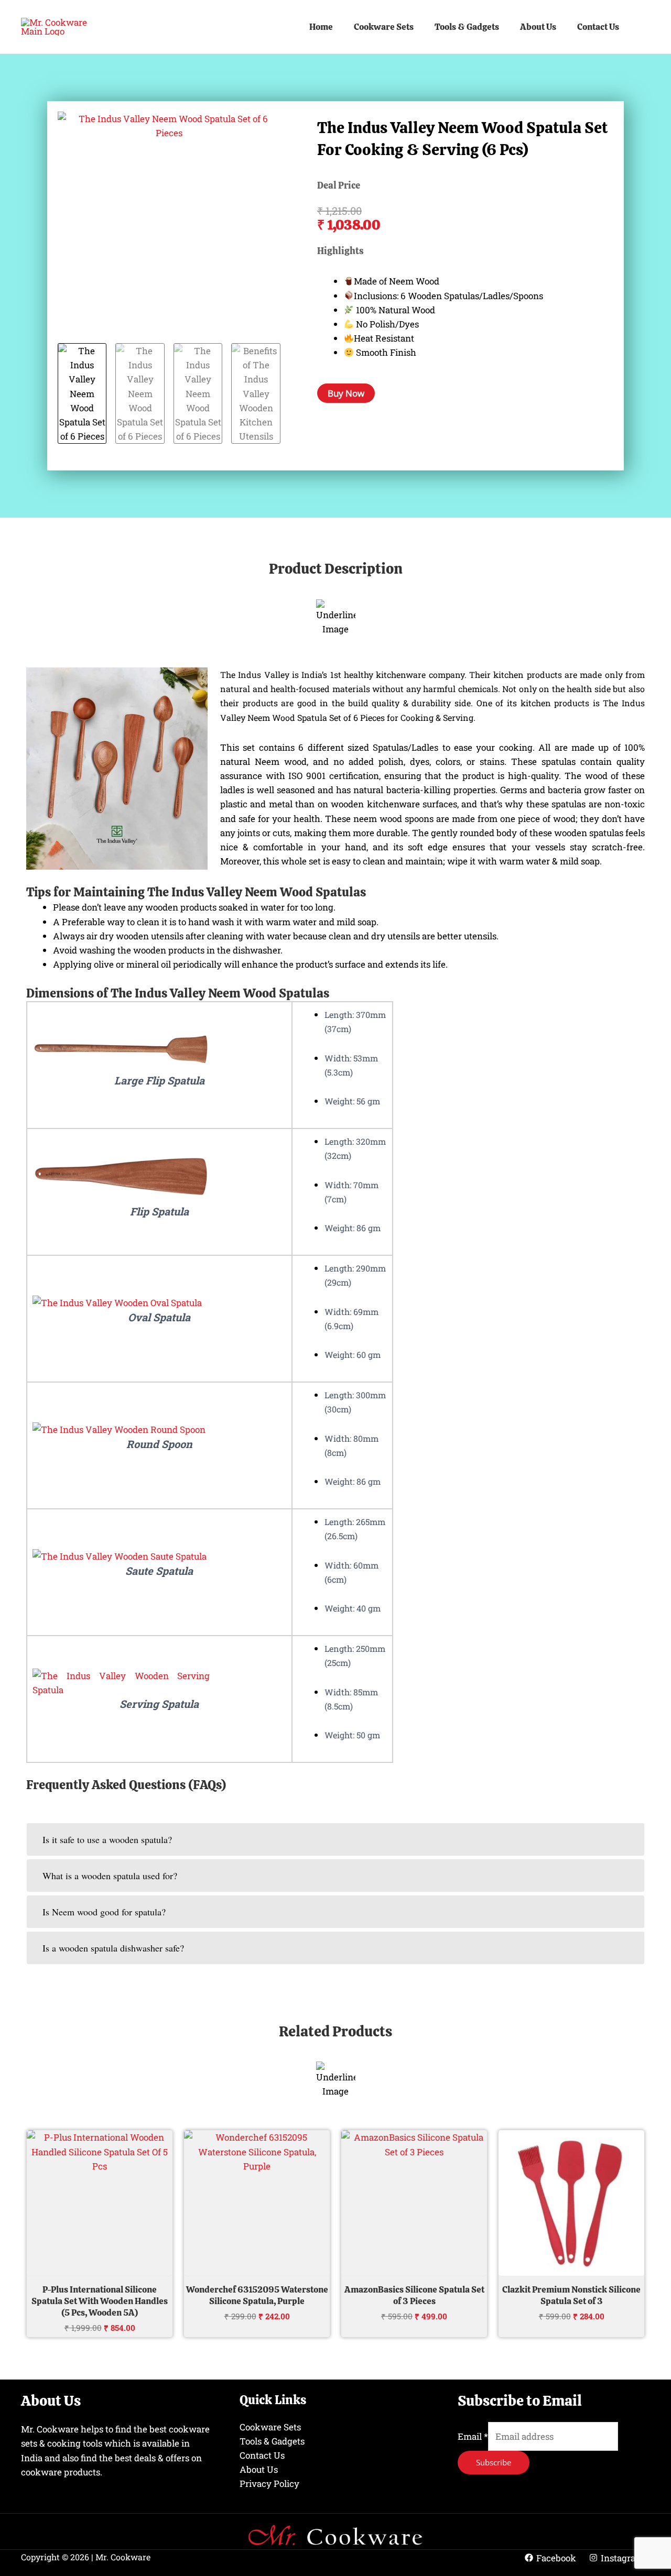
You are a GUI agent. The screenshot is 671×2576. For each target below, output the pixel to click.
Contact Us (598, 27)
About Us (538, 27)
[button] (645, 27)
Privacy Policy (269, 2484)
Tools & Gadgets (467, 27)
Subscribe (494, 2462)
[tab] (335, 1839)
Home (321, 27)
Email (473, 2436)
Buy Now (346, 393)
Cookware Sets (384, 27)
